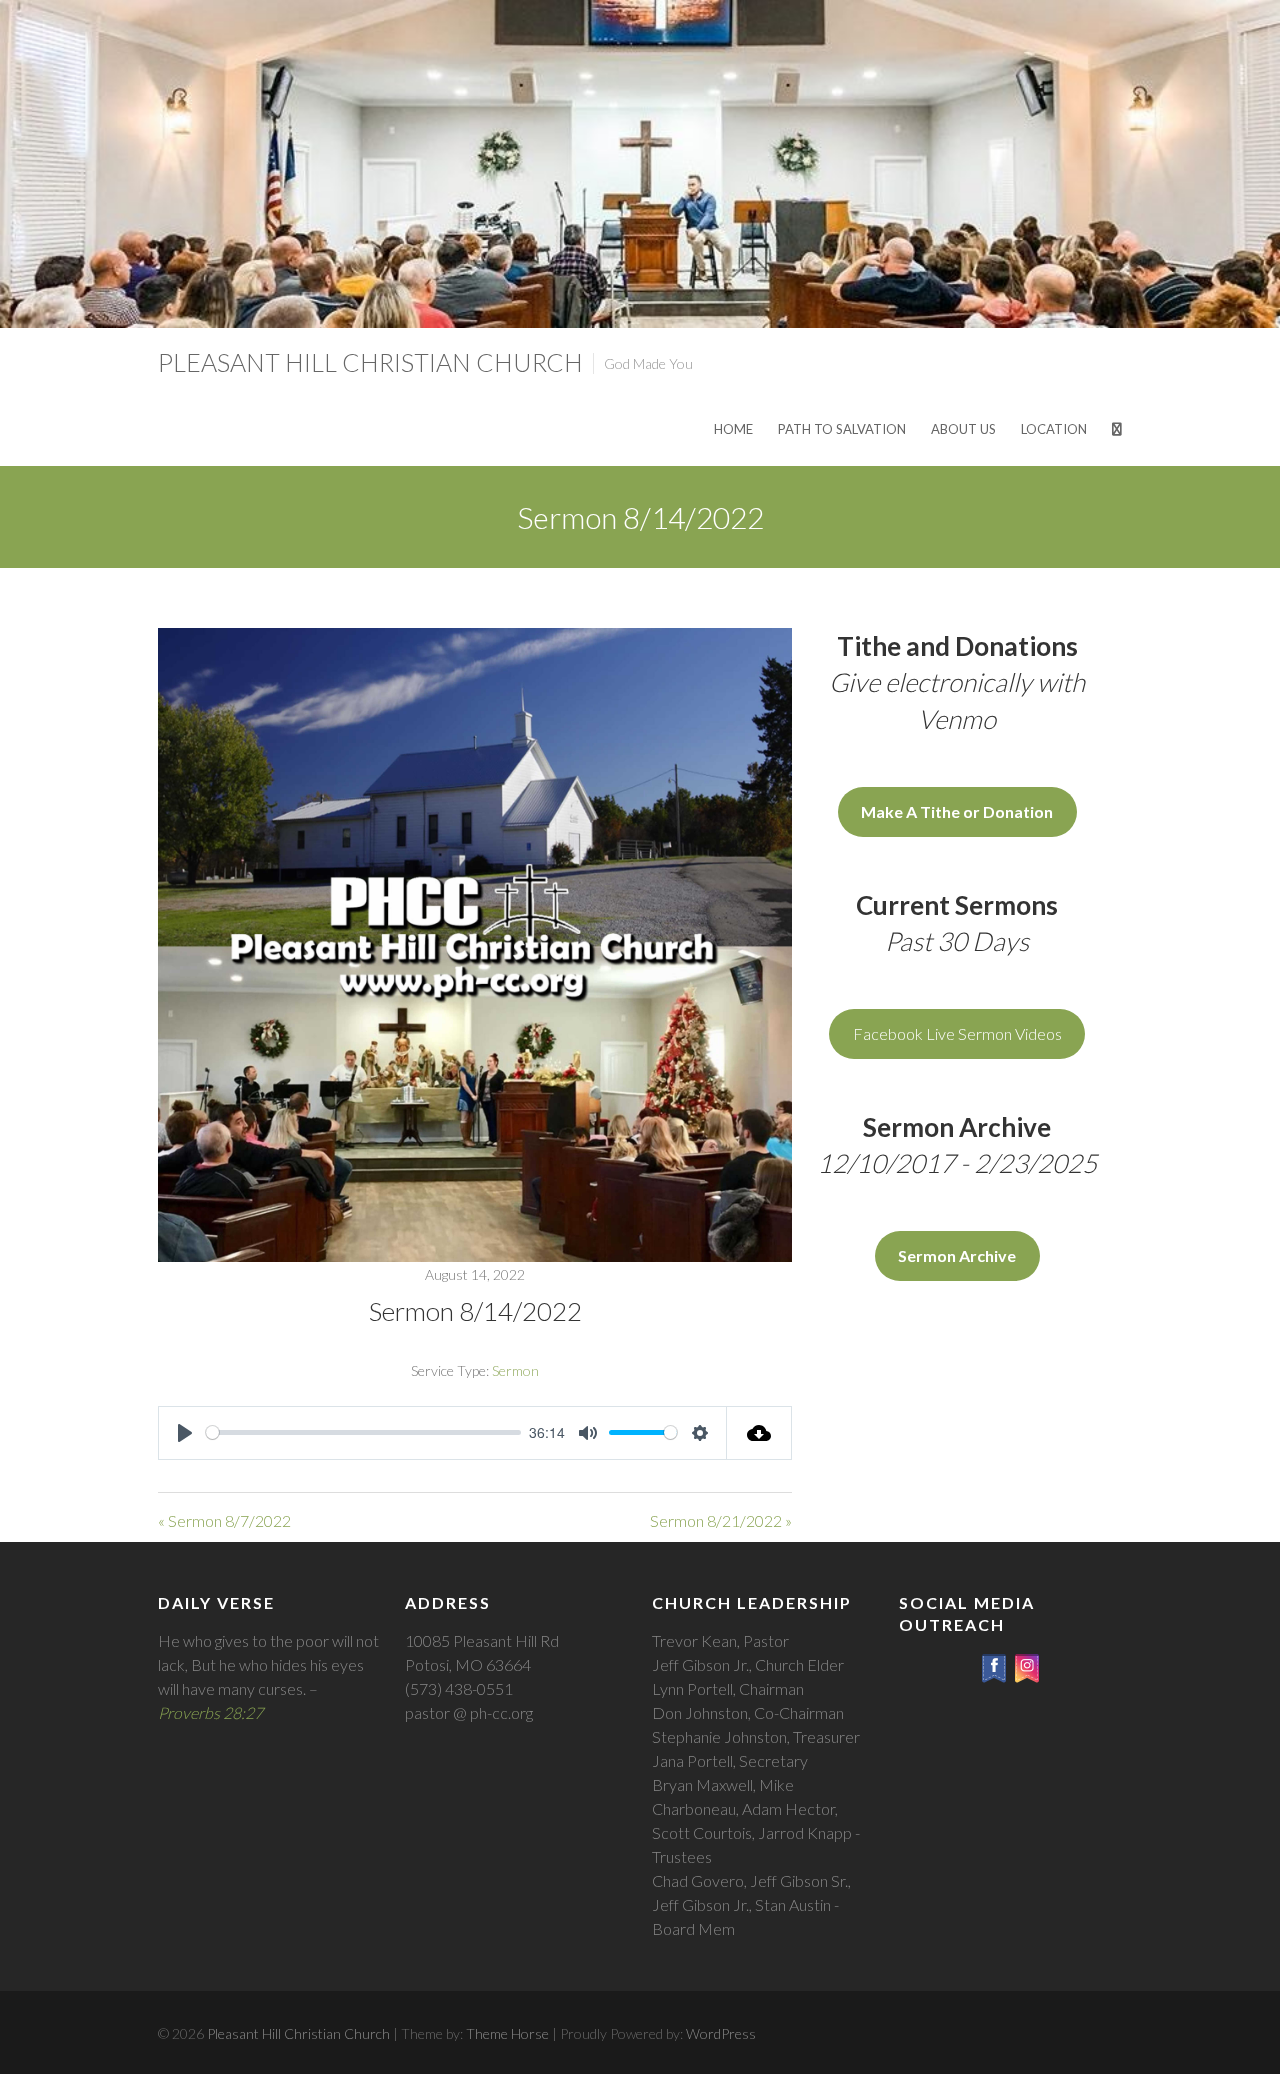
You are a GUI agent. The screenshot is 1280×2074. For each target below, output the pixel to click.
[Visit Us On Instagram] (1026, 1663)
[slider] (363, 1432)
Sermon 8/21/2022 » (721, 1520)
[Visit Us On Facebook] (993, 1663)
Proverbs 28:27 (210, 1712)
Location (1054, 429)
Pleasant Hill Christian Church (370, 362)
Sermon (515, 1370)
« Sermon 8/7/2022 (224, 1520)
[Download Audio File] (759, 1433)
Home (733, 429)
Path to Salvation (842, 429)
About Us (963, 429)
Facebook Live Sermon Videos (957, 1033)
